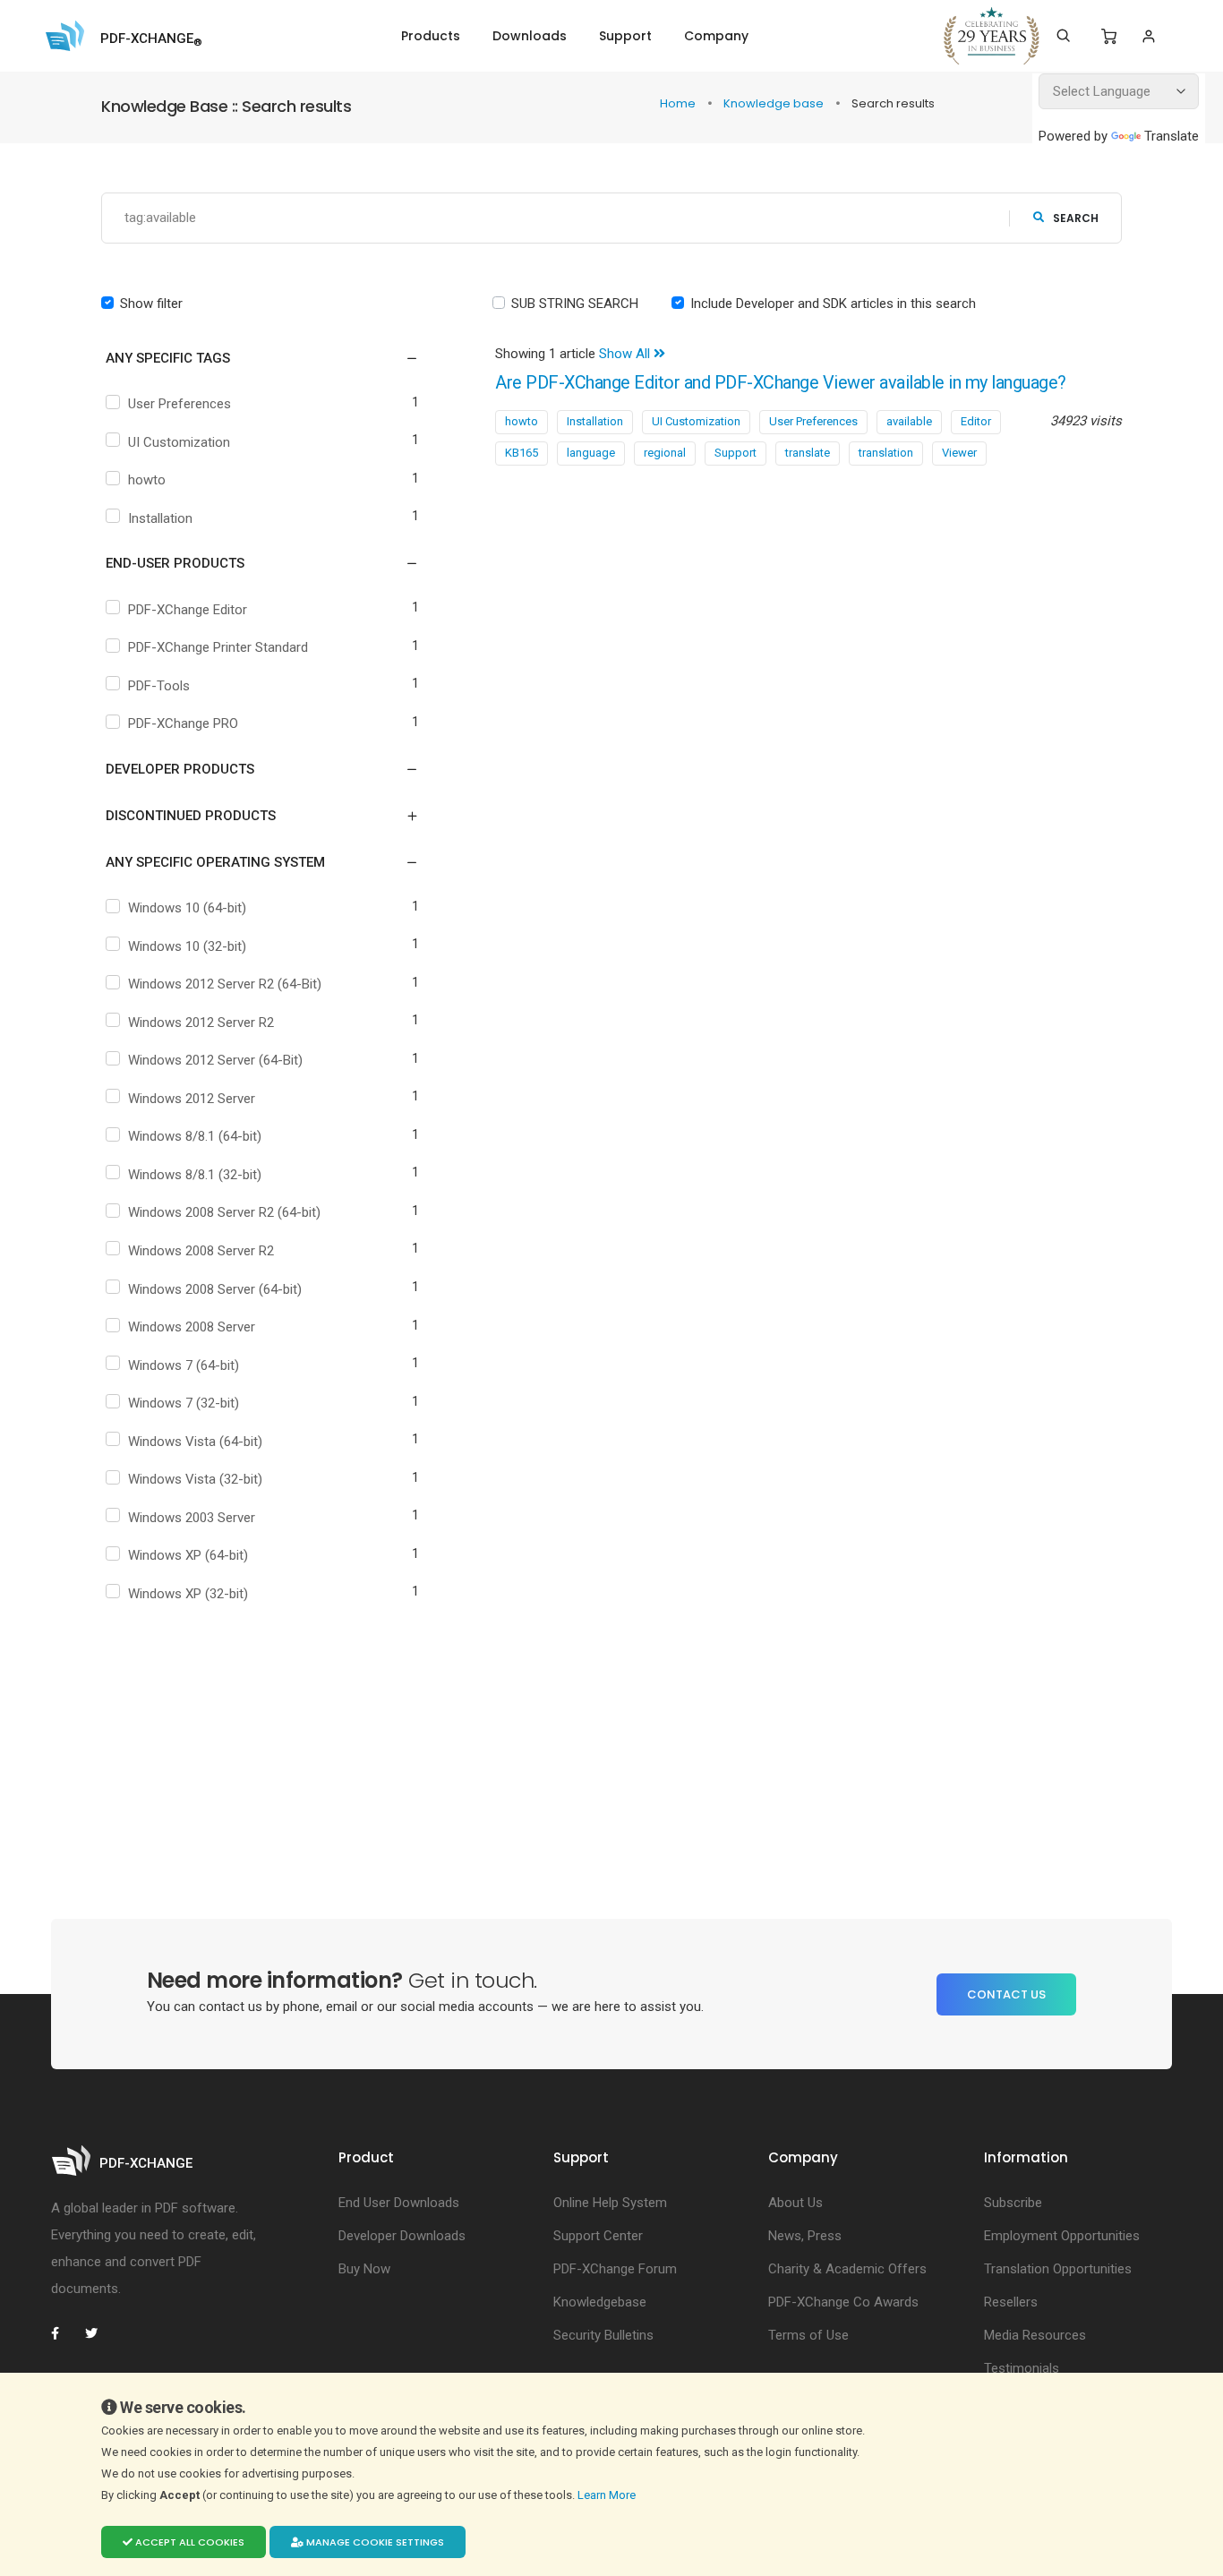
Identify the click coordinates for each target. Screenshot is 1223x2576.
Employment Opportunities (1062, 2236)
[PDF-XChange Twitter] (98, 2333)
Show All (626, 354)
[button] (251, 358)
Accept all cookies (188, 2542)
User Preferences (180, 404)
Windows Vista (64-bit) (195, 1442)
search (1076, 218)
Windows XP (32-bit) (188, 1594)
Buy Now (364, 2269)
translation (886, 453)
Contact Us (1006, 1994)
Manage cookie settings (374, 2542)
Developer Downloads (402, 2236)
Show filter (151, 304)
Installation (160, 518)
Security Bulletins (603, 2335)
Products (431, 36)
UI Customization (179, 442)
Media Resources (1035, 2335)
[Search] (1063, 36)
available (909, 421)
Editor (976, 421)
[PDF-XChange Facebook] (64, 2333)
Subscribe (1013, 2203)
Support (625, 36)
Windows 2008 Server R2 (201, 1251)
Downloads (530, 36)
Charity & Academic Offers (847, 2269)
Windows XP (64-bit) (188, 1555)
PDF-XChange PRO (183, 723)
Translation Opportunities (1058, 2269)
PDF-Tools (159, 686)
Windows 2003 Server (192, 1518)
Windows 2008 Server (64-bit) (215, 1289)
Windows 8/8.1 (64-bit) (195, 1136)
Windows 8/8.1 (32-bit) (195, 1175)
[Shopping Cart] (1109, 37)
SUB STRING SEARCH (575, 304)
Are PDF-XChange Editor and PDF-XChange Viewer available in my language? (781, 383)
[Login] (1148, 36)
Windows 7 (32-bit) (184, 1403)
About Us (795, 2203)
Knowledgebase (600, 2302)
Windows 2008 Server (192, 1327)
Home (679, 103)
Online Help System (610, 2203)
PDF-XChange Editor (188, 610)
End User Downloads (399, 2203)
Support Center (598, 2236)
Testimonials (1022, 2368)
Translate (1172, 136)
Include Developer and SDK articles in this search (833, 304)
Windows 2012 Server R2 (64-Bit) (225, 984)
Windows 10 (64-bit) (187, 908)
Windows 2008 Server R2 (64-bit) (224, 1212)
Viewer (959, 453)
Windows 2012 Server (192, 1099)
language (591, 453)
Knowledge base (775, 103)
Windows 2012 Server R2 (201, 1023)
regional (665, 453)
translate (808, 453)
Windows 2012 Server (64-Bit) (215, 1060)
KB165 (522, 453)
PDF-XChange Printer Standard (218, 647)
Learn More (608, 2495)
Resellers (1011, 2302)
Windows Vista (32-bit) (195, 1479)
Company (716, 36)
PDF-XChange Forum (615, 2269)
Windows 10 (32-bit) (187, 946)
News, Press (805, 2236)
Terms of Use (808, 2335)
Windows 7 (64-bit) (184, 1365)
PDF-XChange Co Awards (843, 2302)
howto (147, 480)
